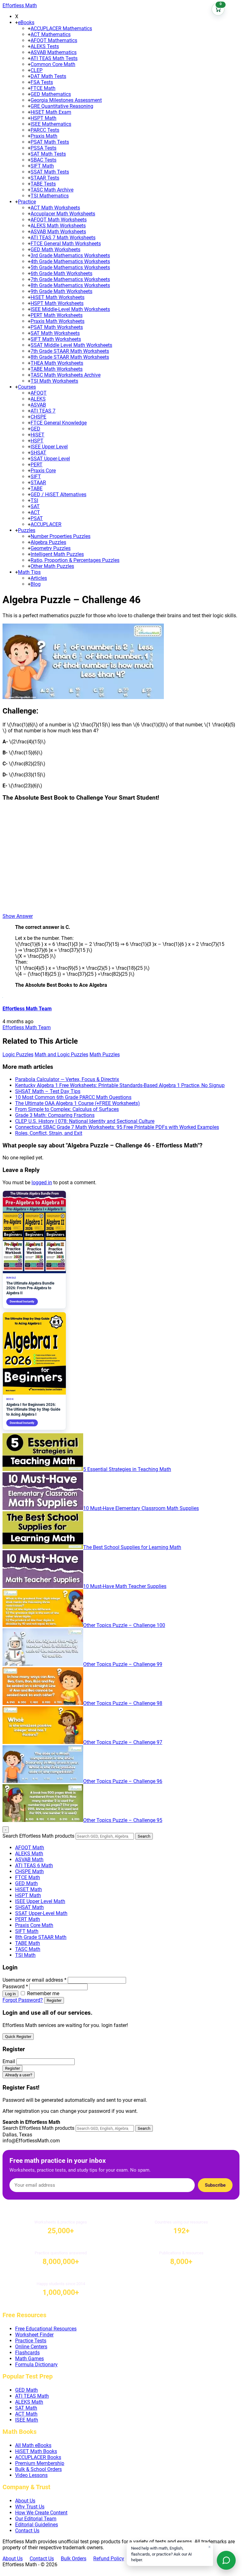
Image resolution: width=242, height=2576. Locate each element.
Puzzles (27, 530)
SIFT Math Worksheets (56, 339)
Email (9, 2061)
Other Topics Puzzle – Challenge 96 (123, 1781)
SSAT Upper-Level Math (41, 1913)
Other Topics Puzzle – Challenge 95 (123, 1820)
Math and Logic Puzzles (61, 1055)
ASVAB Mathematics (54, 52)
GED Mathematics (51, 94)
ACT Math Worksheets (55, 208)
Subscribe (215, 2185)
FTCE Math (43, 88)
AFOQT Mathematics (54, 40)
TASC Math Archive (52, 190)
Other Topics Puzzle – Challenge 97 (123, 1742)
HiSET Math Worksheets (58, 297)
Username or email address (35, 1980)
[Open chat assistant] (226, 2560)
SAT (35, 506)
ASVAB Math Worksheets (58, 232)
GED (35, 429)
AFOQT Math (30, 1848)
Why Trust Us (30, 2507)
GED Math (26, 1883)
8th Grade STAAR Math (41, 1937)
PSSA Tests (43, 148)
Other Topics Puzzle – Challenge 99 (123, 1664)
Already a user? (19, 2075)
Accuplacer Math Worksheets (63, 214)
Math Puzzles (105, 1055)
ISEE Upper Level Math (40, 1901)
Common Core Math (53, 64)
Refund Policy (109, 2559)
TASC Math (28, 1949)
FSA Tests (42, 82)
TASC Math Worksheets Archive (66, 375)
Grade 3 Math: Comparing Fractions (55, 1115)
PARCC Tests (45, 130)
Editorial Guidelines (37, 2525)
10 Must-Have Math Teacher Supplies (125, 1586)
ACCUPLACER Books (38, 2457)
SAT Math (26, 2408)
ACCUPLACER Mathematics (61, 28)
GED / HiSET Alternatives (58, 494)
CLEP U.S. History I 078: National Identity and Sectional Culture (85, 1121)
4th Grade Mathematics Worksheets (70, 261)
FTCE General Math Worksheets (66, 244)
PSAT (37, 518)
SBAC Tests (43, 160)
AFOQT (39, 393)
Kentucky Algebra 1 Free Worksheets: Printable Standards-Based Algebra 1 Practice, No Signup (120, 1085)
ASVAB (38, 405)
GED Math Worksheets (55, 250)
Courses (27, 387)
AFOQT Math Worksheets (59, 220)
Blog (36, 584)
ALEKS (38, 399)
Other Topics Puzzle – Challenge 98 (123, 1703)
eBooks (26, 22)
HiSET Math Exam (51, 112)
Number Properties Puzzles (60, 536)
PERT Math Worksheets (57, 315)
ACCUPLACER (46, 524)
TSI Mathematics (50, 196)
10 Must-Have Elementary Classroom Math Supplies (141, 1508)
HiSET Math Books (36, 2451)
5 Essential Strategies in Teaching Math (127, 1469)
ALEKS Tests (45, 46)
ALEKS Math (29, 1854)
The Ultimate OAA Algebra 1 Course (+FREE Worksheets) (78, 1103)
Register (54, 2000)
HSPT (37, 441)
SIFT (36, 477)
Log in (10, 1994)
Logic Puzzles (18, 1055)
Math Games (29, 2359)
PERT (37, 465)
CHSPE (38, 417)
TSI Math (25, 1955)
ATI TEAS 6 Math (34, 1865)
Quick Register (18, 2037)
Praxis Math (44, 136)
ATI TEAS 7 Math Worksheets (63, 238)
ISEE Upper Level (49, 447)
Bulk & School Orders (38, 2469)
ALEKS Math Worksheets (58, 226)
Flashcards (27, 2353)
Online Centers (31, 2347)
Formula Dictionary (36, 2365)
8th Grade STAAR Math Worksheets (70, 357)
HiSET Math (29, 1889)
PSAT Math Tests (50, 142)
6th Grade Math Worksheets (61, 273)
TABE (37, 489)
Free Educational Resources (46, 2329)
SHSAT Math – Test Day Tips (48, 1091)
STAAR (38, 483)
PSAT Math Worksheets (57, 327)
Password (15, 1987)
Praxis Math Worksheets (58, 321)
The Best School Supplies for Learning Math (132, 1547)
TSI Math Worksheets (54, 381)
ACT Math (26, 2414)
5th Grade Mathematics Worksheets (70, 267)
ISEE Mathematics (51, 124)
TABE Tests (43, 184)
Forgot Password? (23, 2000)
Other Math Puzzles (52, 566)
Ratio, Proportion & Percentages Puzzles (75, 560)
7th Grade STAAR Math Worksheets (70, 351)
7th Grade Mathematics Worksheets (70, 279)
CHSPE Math (29, 1871)
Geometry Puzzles (51, 548)
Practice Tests (31, 2341)
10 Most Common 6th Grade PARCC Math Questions (73, 1097)
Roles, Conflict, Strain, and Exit (49, 1133)
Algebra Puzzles (48, 542)
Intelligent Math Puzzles (57, 554)
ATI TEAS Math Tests (54, 58)
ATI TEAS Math (32, 2396)
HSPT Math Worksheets (57, 303)
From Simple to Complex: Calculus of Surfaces (67, 1109)
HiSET (37, 435)
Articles (39, 578)
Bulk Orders (74, 2559)
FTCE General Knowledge (59, 423)
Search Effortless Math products (38, 1836)
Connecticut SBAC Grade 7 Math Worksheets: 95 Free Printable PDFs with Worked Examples (117, 1127)
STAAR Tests (45, 178)
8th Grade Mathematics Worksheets (70, 285)
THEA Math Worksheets (57, 363)
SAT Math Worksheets (55, 333)
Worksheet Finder (34, 2335)
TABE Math (28, 1943)
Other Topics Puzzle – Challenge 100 (124, 1625)
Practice (27, 202)
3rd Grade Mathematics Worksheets (70, 255)
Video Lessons (31, 2475)
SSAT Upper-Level (50, 459)
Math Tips (29, 572)
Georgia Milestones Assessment (66, 100)
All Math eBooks (33, 2445)
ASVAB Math (29, 1860)
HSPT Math (43, 118)
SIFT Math (42, 166)
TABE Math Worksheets (57, 369)
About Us (25, 2501)
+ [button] (17, 22)
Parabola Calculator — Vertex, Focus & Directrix (67, 1079)
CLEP (37, 70)
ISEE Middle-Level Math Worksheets (70, 309)
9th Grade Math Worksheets (61, 291)
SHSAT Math (29, 1907)
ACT (35, 512)
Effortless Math (20, 6)
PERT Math (28, 1919)
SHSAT (38, 453)
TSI (34, 500)
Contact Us (27, 2531)
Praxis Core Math (34, 1925)
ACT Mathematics (51, 34)
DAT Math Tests (48, 76)
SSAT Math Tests (50, 172)
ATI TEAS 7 (43, 411)
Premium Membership (40, 2463)
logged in (42, 1183)
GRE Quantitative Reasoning (62, 106)
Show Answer (18, 916)
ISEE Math (27, 2420)
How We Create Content (41, 2513)
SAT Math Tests (48, 154)
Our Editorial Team (36, 2519)
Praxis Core (43, 471)
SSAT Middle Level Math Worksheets (71, 345)
